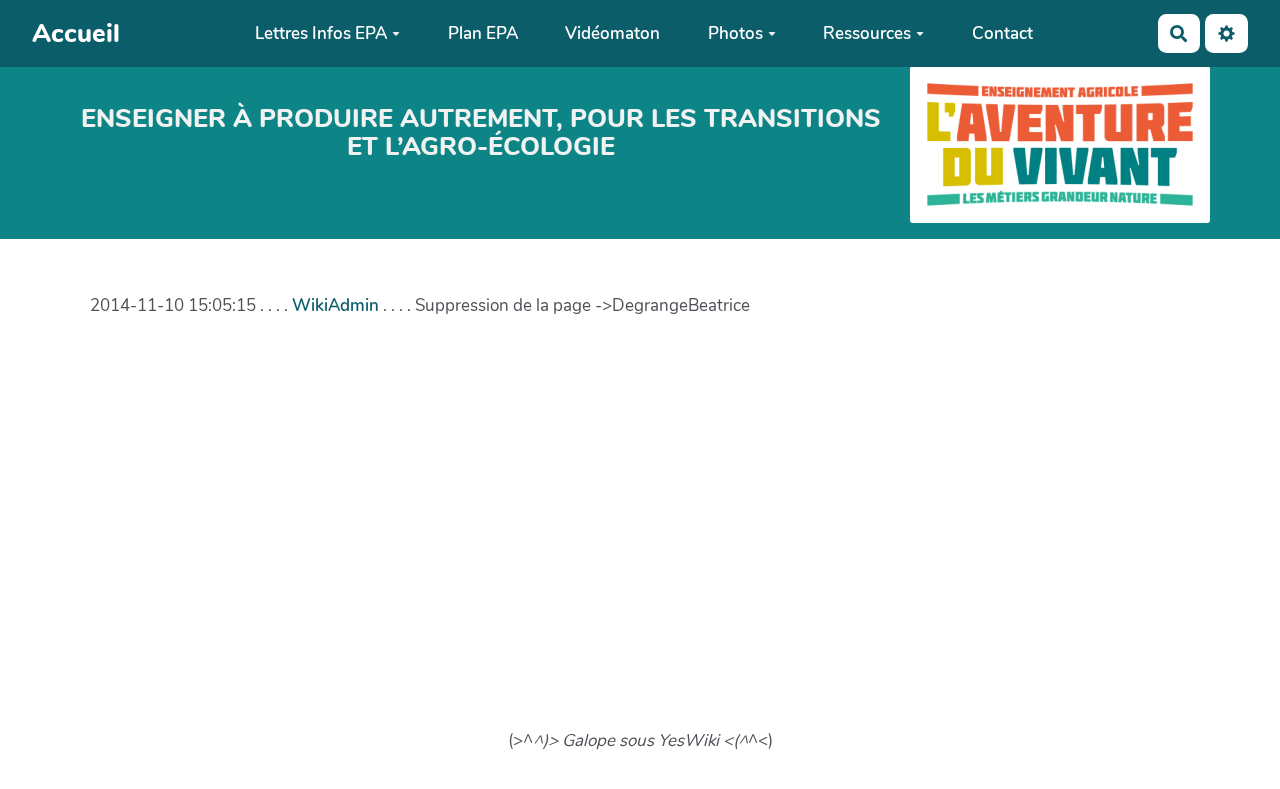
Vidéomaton (612, 33)
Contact (1002, 33)
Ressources (867, 33)
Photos (735, 33)
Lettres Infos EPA (321, 33)
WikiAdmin (335, 305)
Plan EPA (483, 33)
